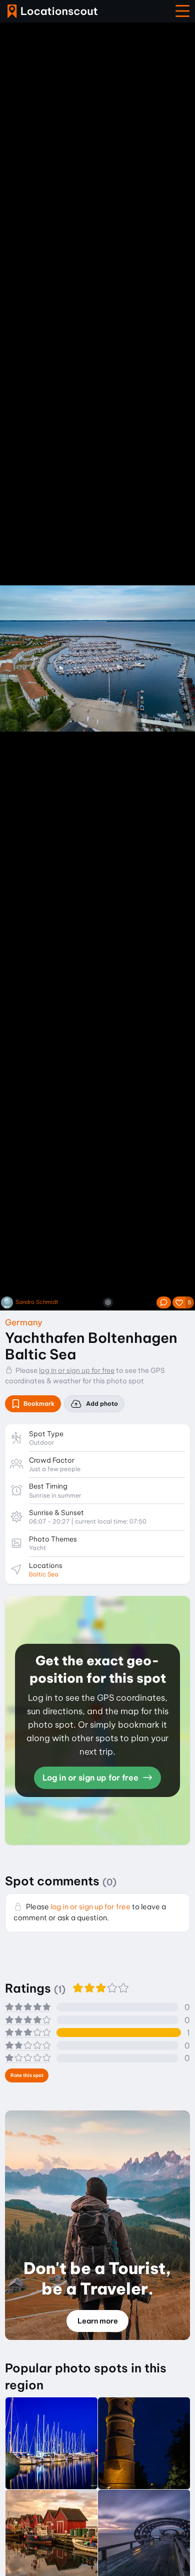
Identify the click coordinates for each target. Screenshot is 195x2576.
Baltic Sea (44, 1574)
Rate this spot (27, 2075)
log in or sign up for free (77, 1370)
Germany (24, 1322)
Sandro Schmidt (37, 1302)
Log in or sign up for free (91, 1778)
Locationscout (52, 11)
